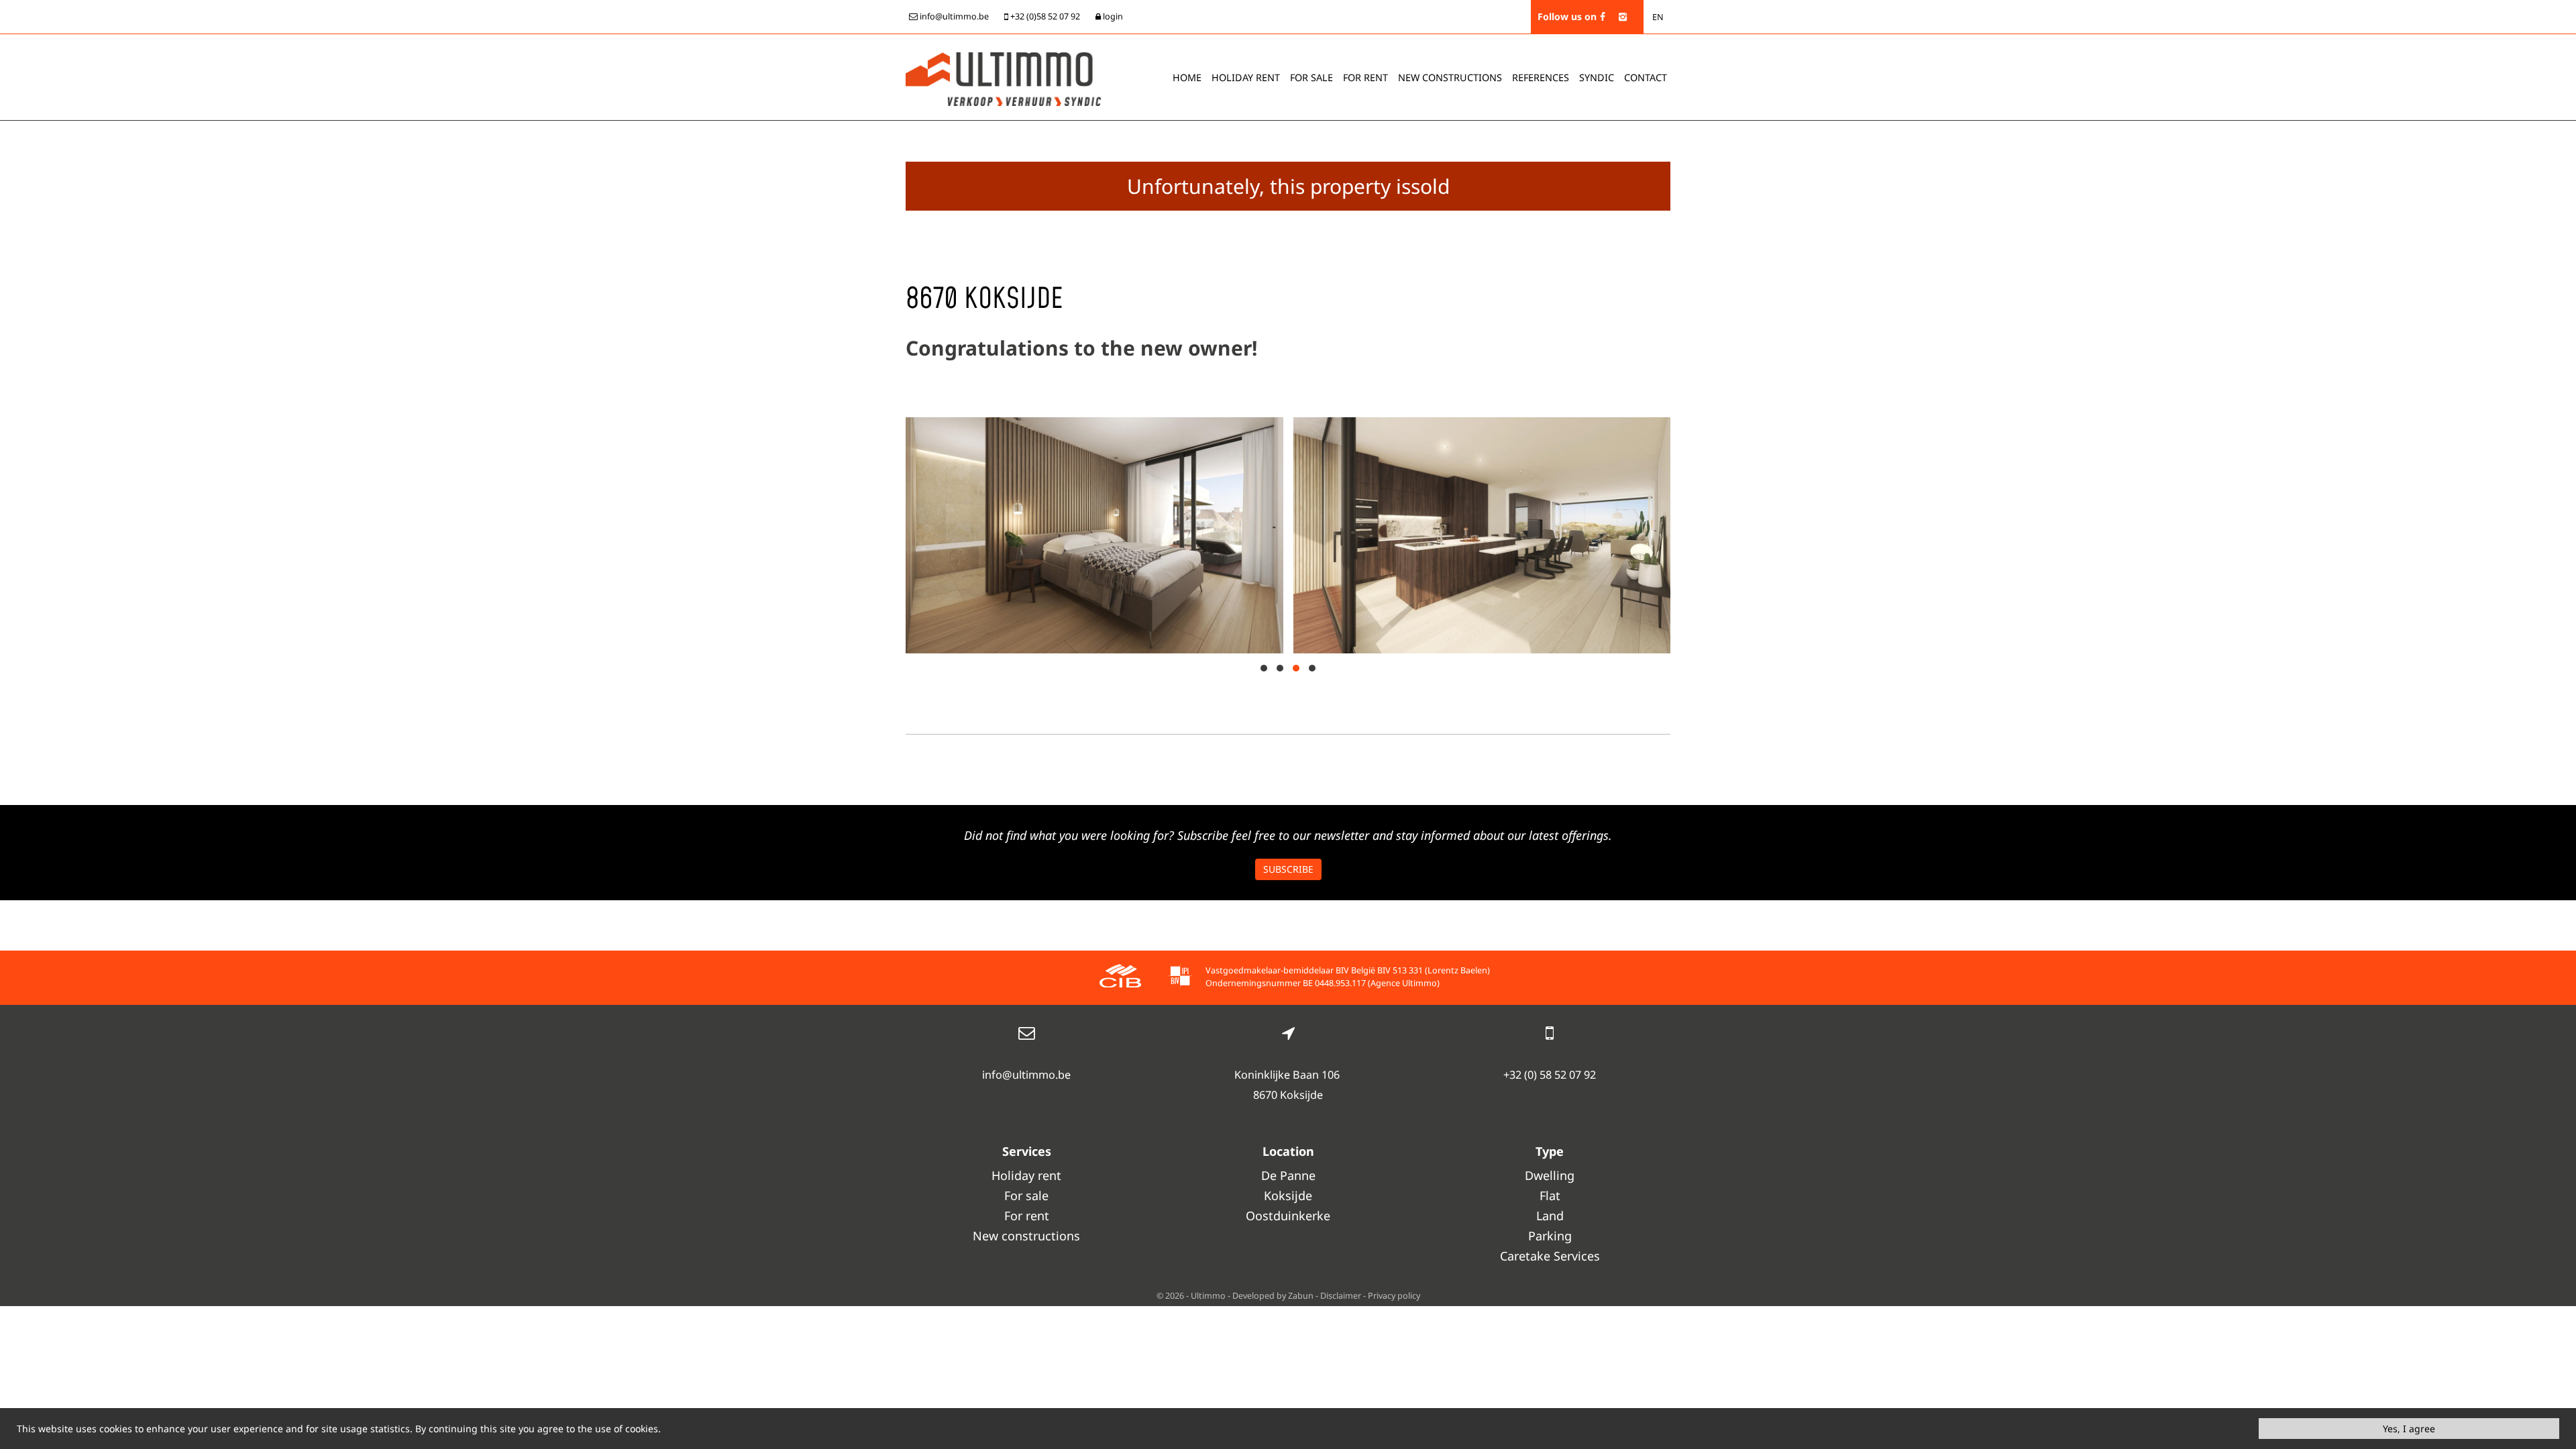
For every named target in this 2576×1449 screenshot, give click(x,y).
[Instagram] (1623, 16)
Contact (1646, 77)
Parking (1550, 1236)
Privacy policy (1394, 1296)
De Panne (1288, 1175)
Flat (1550, 1195)
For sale (1311, 77)
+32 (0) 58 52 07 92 (1550, 1075)
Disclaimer (1341, 1296)
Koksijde (1288, 1195)
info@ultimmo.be (1026, 1075)
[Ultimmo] (1003, 78)
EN (1658, 17)
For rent (1365, 77)
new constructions (1450, 77)
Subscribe (1288, 869)
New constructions (1026, 1236)
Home (1187, 77)
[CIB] (1120, 978)
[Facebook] (1603, 16)
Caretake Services (1550, 1256)
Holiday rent (1246, 77)
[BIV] (1180, 978)
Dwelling (1550, 1175)
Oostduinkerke (1288, 1216)
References (1541, 77)
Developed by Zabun (1273, 1296)
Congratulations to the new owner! (1081, 348)
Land (1550, 1216)
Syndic (1597, 77)
